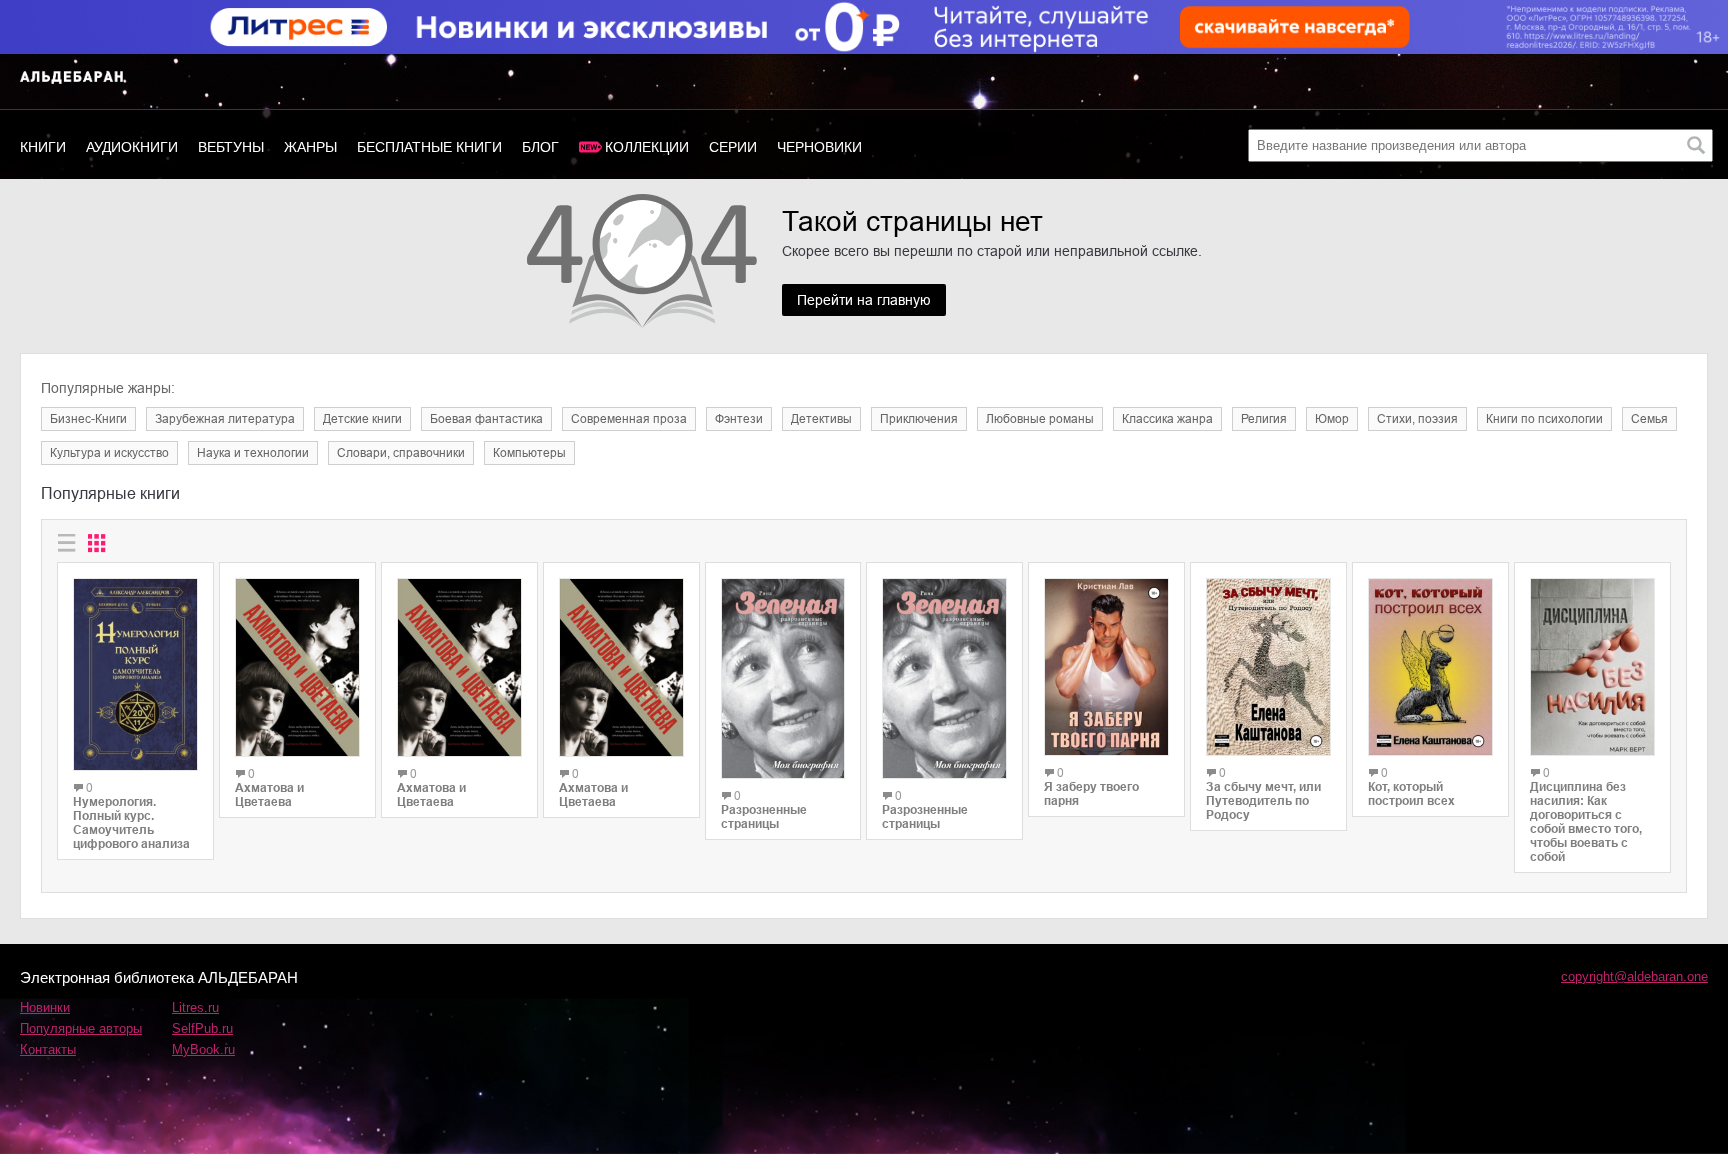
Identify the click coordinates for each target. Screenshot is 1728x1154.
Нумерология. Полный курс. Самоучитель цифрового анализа (131, 823)
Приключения (919, 419)
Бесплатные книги (429, 147)
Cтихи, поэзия (1417, 419)
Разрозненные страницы (764, 817)
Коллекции (647, 147)
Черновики (819, 147)
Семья (1649, 419)
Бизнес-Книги (88, 419)
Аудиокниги (132, 147)
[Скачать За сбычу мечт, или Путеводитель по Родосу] (1268, 667)
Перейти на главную (864, 300)
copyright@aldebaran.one (1634, 976)
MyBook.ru (203, 1049)
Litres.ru (195, 1007)
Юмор (1332, 419)
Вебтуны (231, 147)
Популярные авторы (81, 1028)
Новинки (45, 1007)
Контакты (48, 1049)
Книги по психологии (1544, 419)
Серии (733, 147)
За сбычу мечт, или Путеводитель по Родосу (1263, 801)
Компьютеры (529, 453)
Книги (43, 147)
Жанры (310, 147)
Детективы (821, 419)
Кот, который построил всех (1411, 794)
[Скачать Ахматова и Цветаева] (297, 667)
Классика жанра (1167, 419)
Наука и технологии (253, 453)
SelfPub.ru (202, 1028)
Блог (540, 147)
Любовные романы (1040, 419)
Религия (1264, 419)
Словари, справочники (401, 453)
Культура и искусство (109, 453)
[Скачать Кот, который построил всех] (1430, 667)
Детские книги (362, 419)
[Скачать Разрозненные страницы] (783, 678)
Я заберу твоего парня (1091, 794)
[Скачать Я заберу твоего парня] (1106, 667)
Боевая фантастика (486, 419)
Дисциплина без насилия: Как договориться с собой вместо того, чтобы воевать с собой (1586, 822)
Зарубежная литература (225, 419)
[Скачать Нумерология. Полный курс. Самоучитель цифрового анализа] (135, 674)
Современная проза (629, 419)
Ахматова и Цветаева (269, 795)
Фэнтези (739, 419)
